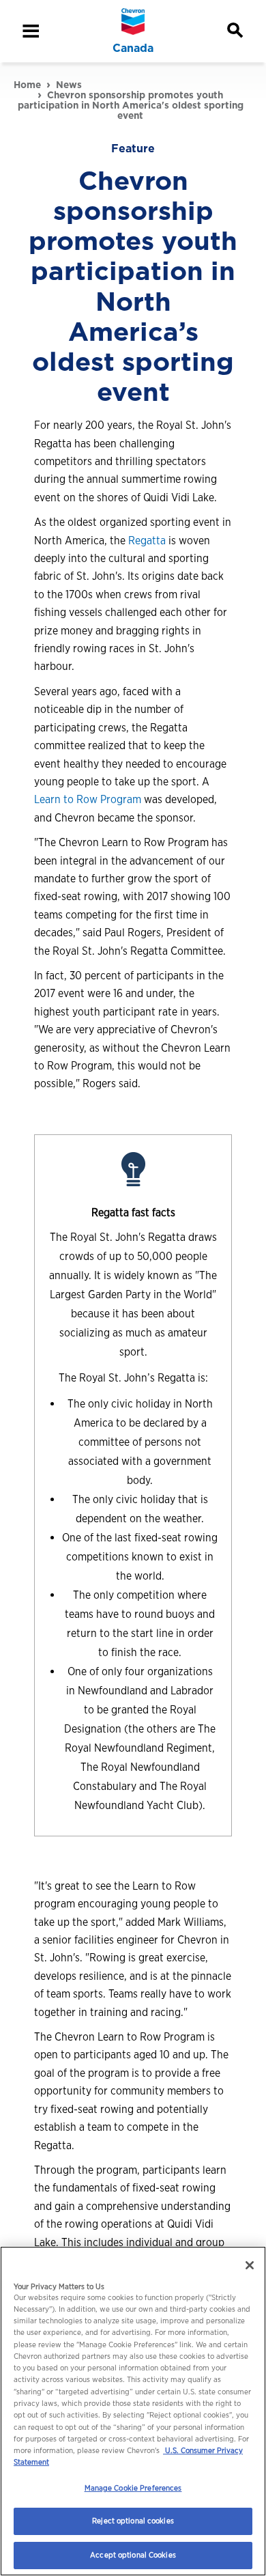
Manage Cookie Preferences (133, 2488)
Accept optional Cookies (133, 2555)
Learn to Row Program (88, 799)
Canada (133, 48)
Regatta (147, 541)
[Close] (250, 2265)
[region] (133, 2411)
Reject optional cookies (133, 2521)
